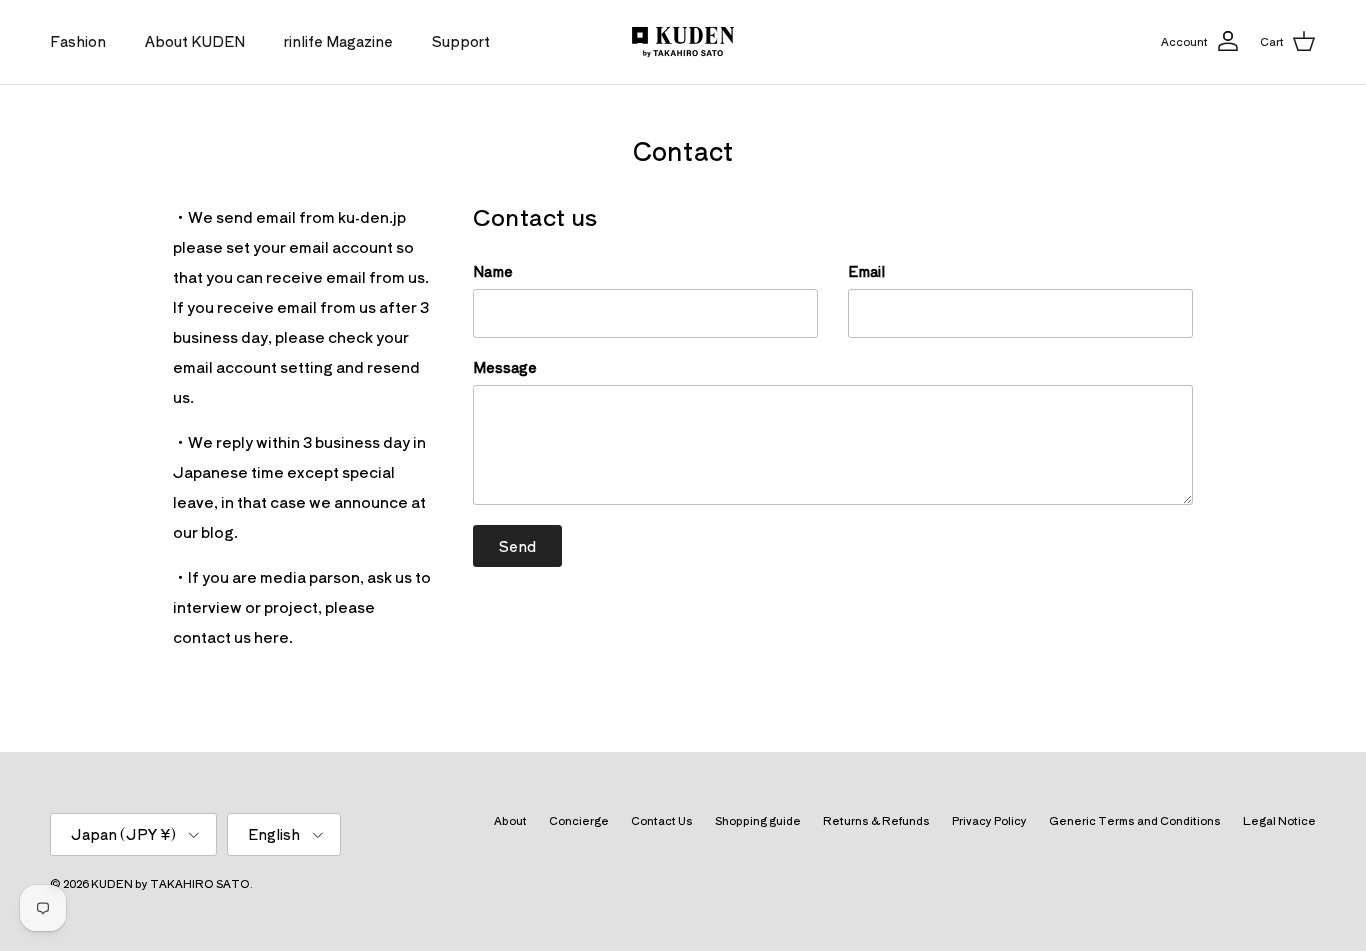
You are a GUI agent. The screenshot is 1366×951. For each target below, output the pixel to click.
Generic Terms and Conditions (1135, 820)
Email (866, 271)
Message (505, 367)
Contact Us (662, 820)
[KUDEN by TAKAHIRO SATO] (683, 42)
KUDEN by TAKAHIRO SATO (170, 883)
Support (461, 41)
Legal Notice (1279, 820)
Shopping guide (758, 820)
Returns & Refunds (876, 820)
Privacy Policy (989, 820)
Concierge (579, 820)
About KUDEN (195, 41)
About (510, 820)
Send (517, 546)
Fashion (78, 41)
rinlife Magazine (338, 41)
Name (493, 271)
